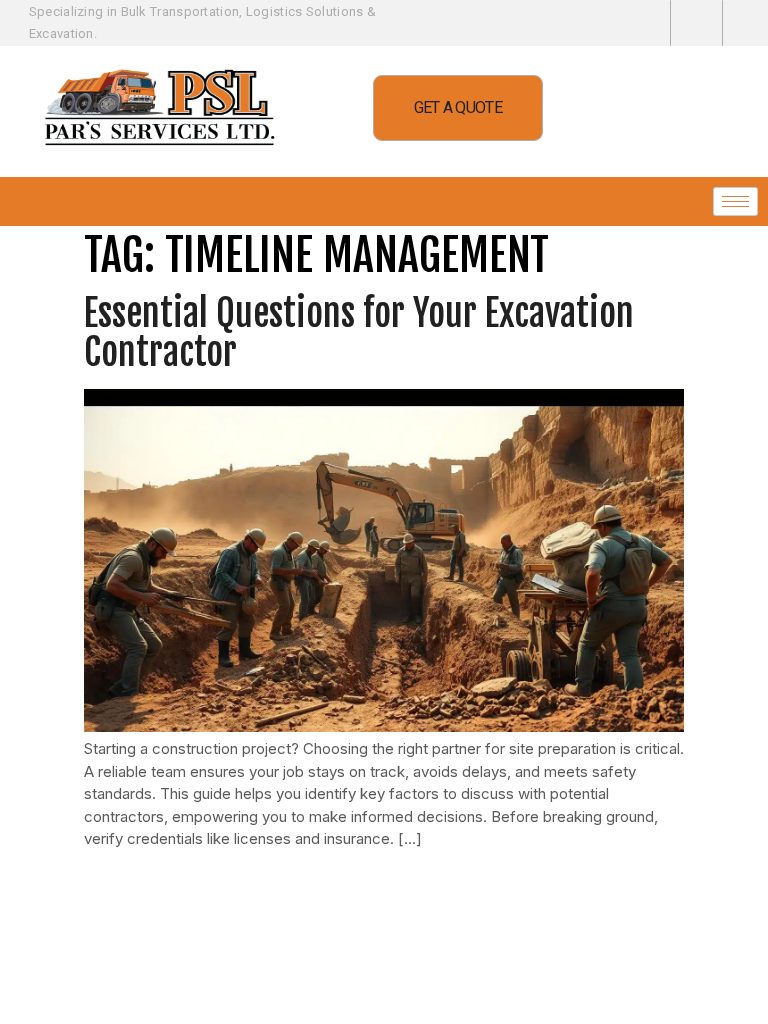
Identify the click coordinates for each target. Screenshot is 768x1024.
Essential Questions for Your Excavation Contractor (359, 333)
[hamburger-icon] (735, 201)
